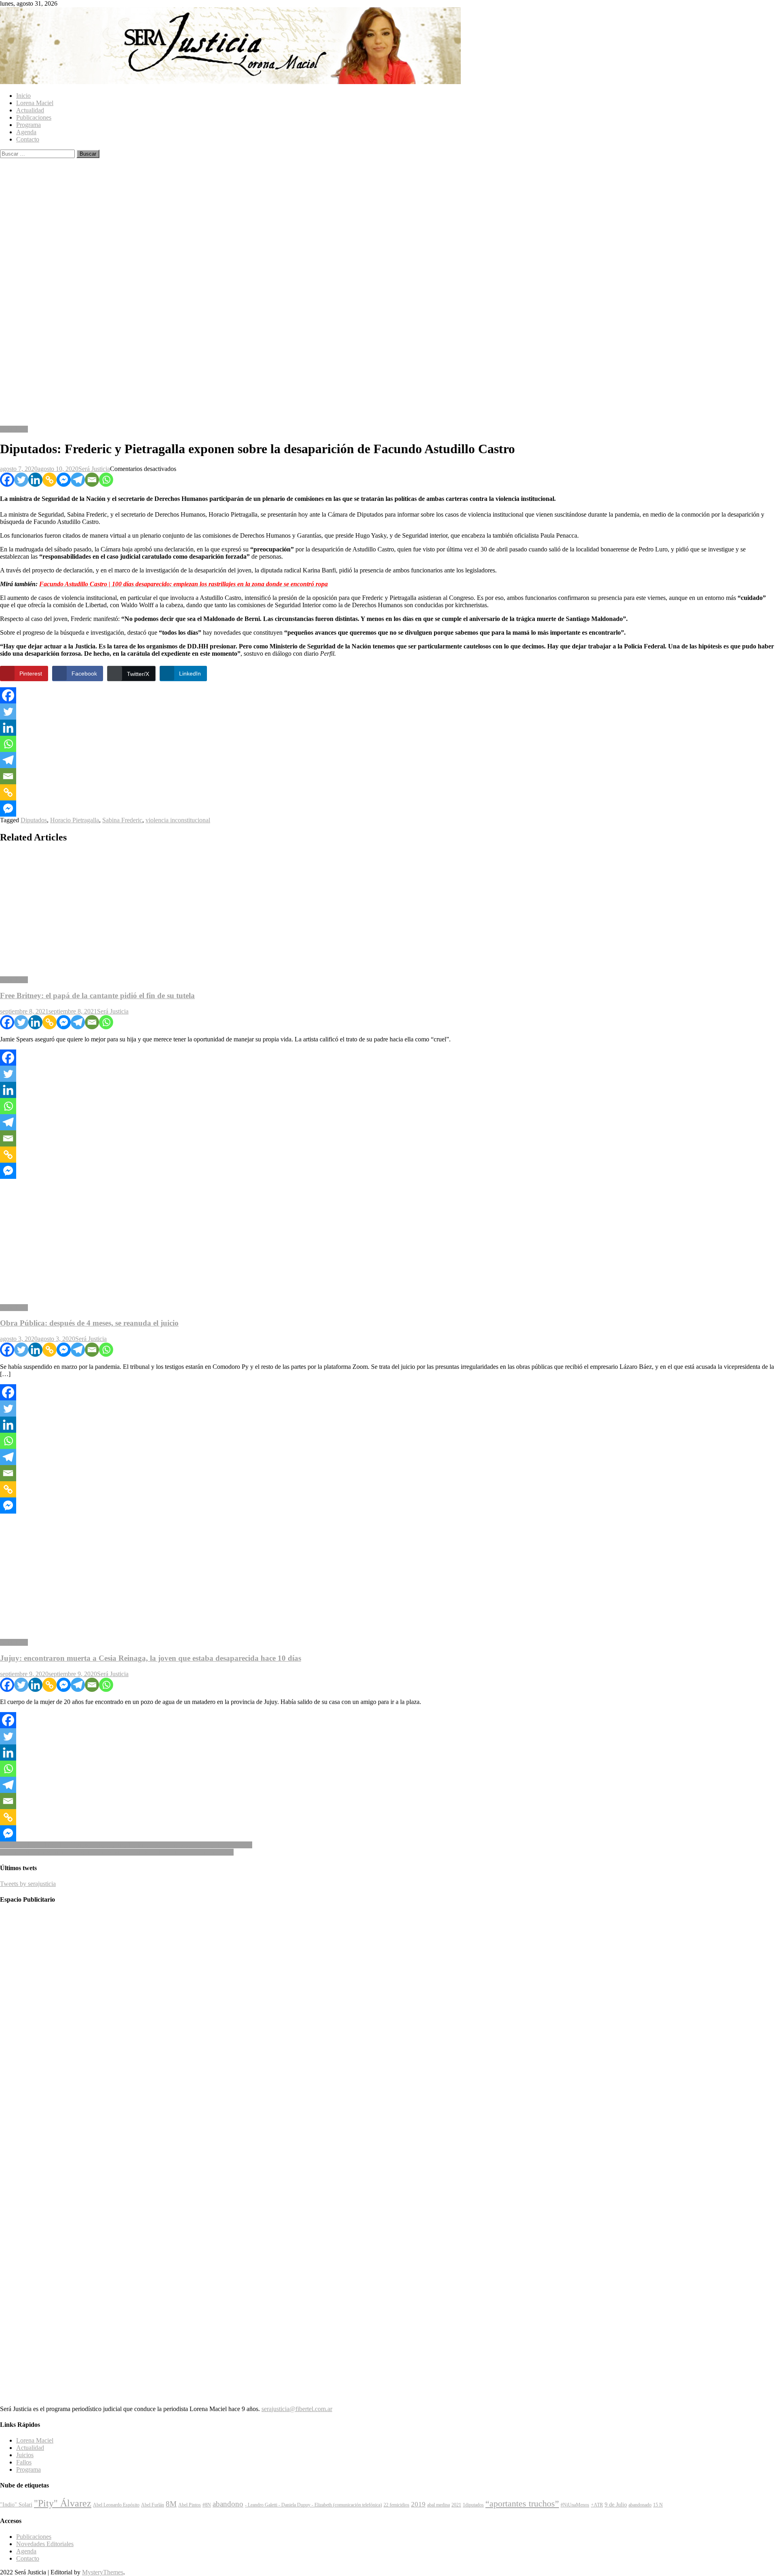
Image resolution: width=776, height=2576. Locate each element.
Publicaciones (34, 117)
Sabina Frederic (122, 820)
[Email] (92, 480)
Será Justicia (94, 469)
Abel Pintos (190, 2505)
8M (171, 2504)
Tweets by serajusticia (28, 1884)
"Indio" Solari (16, 2504)
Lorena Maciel (35, 103)
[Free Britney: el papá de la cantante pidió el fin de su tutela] (388, 910)
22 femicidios (396, 2505)
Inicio (23, 96)
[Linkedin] (35, 480)
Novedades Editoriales (45, 2544)
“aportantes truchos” (522, 2504)
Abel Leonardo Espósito (116, 2505)
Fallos (24, 2462)
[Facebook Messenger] (64, 480)
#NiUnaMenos (575, 2505)
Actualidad (30, 110)
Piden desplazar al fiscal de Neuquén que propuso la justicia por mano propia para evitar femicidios (126, 1845)
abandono (228, 2504)
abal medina (439, 2505)
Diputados (34, 820)
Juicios (25, 2455)
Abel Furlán (153, 2505)
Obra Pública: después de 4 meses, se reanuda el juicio (89, 1323)
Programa (28, 125)
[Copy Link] (50, 480)
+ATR (597, 2505)
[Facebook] (7, 480)
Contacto (28, 139)
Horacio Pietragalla (75, 820)
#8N (207, 2505)
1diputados (473, 2505)
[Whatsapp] (106, 480)
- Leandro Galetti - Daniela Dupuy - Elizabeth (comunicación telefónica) (313, 2505)
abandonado (640, 2505)
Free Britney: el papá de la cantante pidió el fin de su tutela (97, 996)
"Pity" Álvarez (63, 2503)
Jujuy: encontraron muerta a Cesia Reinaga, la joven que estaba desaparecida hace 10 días (151, 1658)
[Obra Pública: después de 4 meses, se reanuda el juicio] (388, 1238)
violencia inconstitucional (178, 820)
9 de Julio (616, 2504)
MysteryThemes (103, 2572)
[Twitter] (21, 480)
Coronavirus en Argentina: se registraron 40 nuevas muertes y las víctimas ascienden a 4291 (117, 1852)
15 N (658, 2505)
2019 (418, 2504)
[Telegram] (78, 480)
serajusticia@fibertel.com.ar (297, 2409)
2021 (456, 2505)
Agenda (26, 132)
